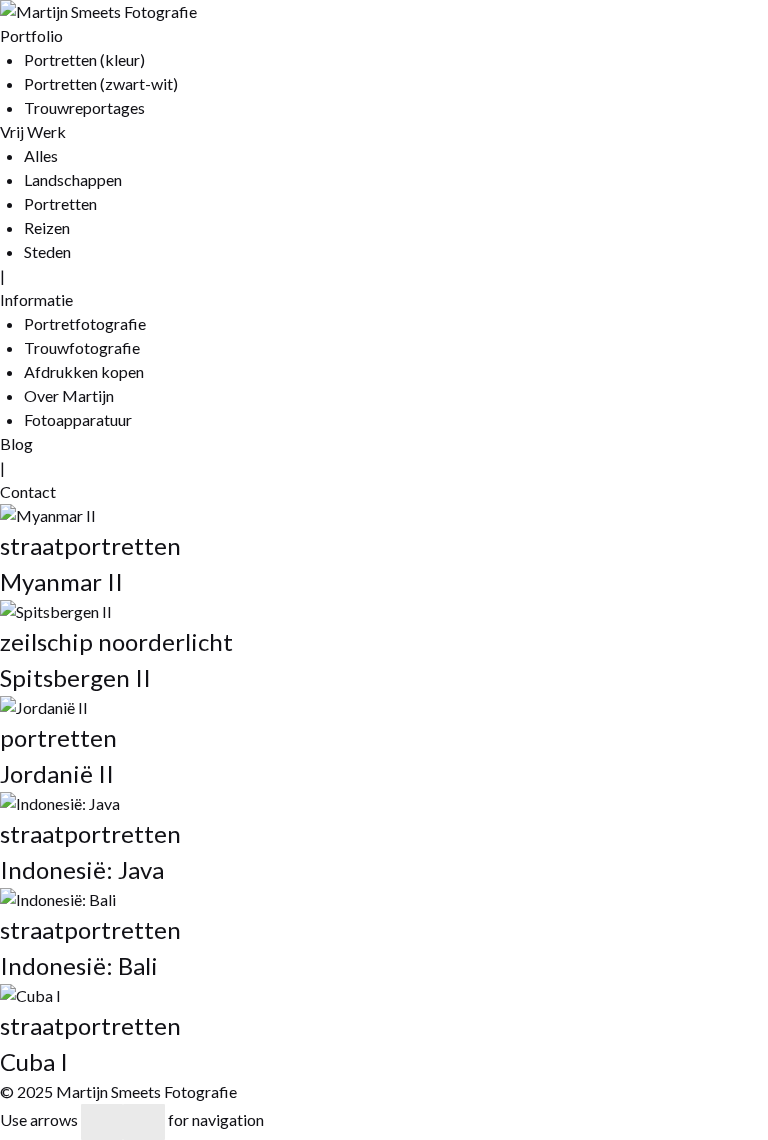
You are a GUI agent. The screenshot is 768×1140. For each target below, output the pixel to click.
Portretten (60, 203)
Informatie (36, 299)
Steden (47, 251)
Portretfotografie (85, 323)
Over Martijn (69, 395)
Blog (16, 443)
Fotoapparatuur (78, 419)
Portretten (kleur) (84, 59)
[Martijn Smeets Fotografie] (98, 11)
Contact (28, 491)
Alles (41, 155)
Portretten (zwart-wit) (101, 83)
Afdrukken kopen (84, 371)
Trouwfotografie (82, 347)
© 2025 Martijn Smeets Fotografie (118, 1091)
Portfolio (31, 35)
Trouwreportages (84, 107)
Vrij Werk (33, 131)
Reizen (47, 227)
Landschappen (73, 179)
